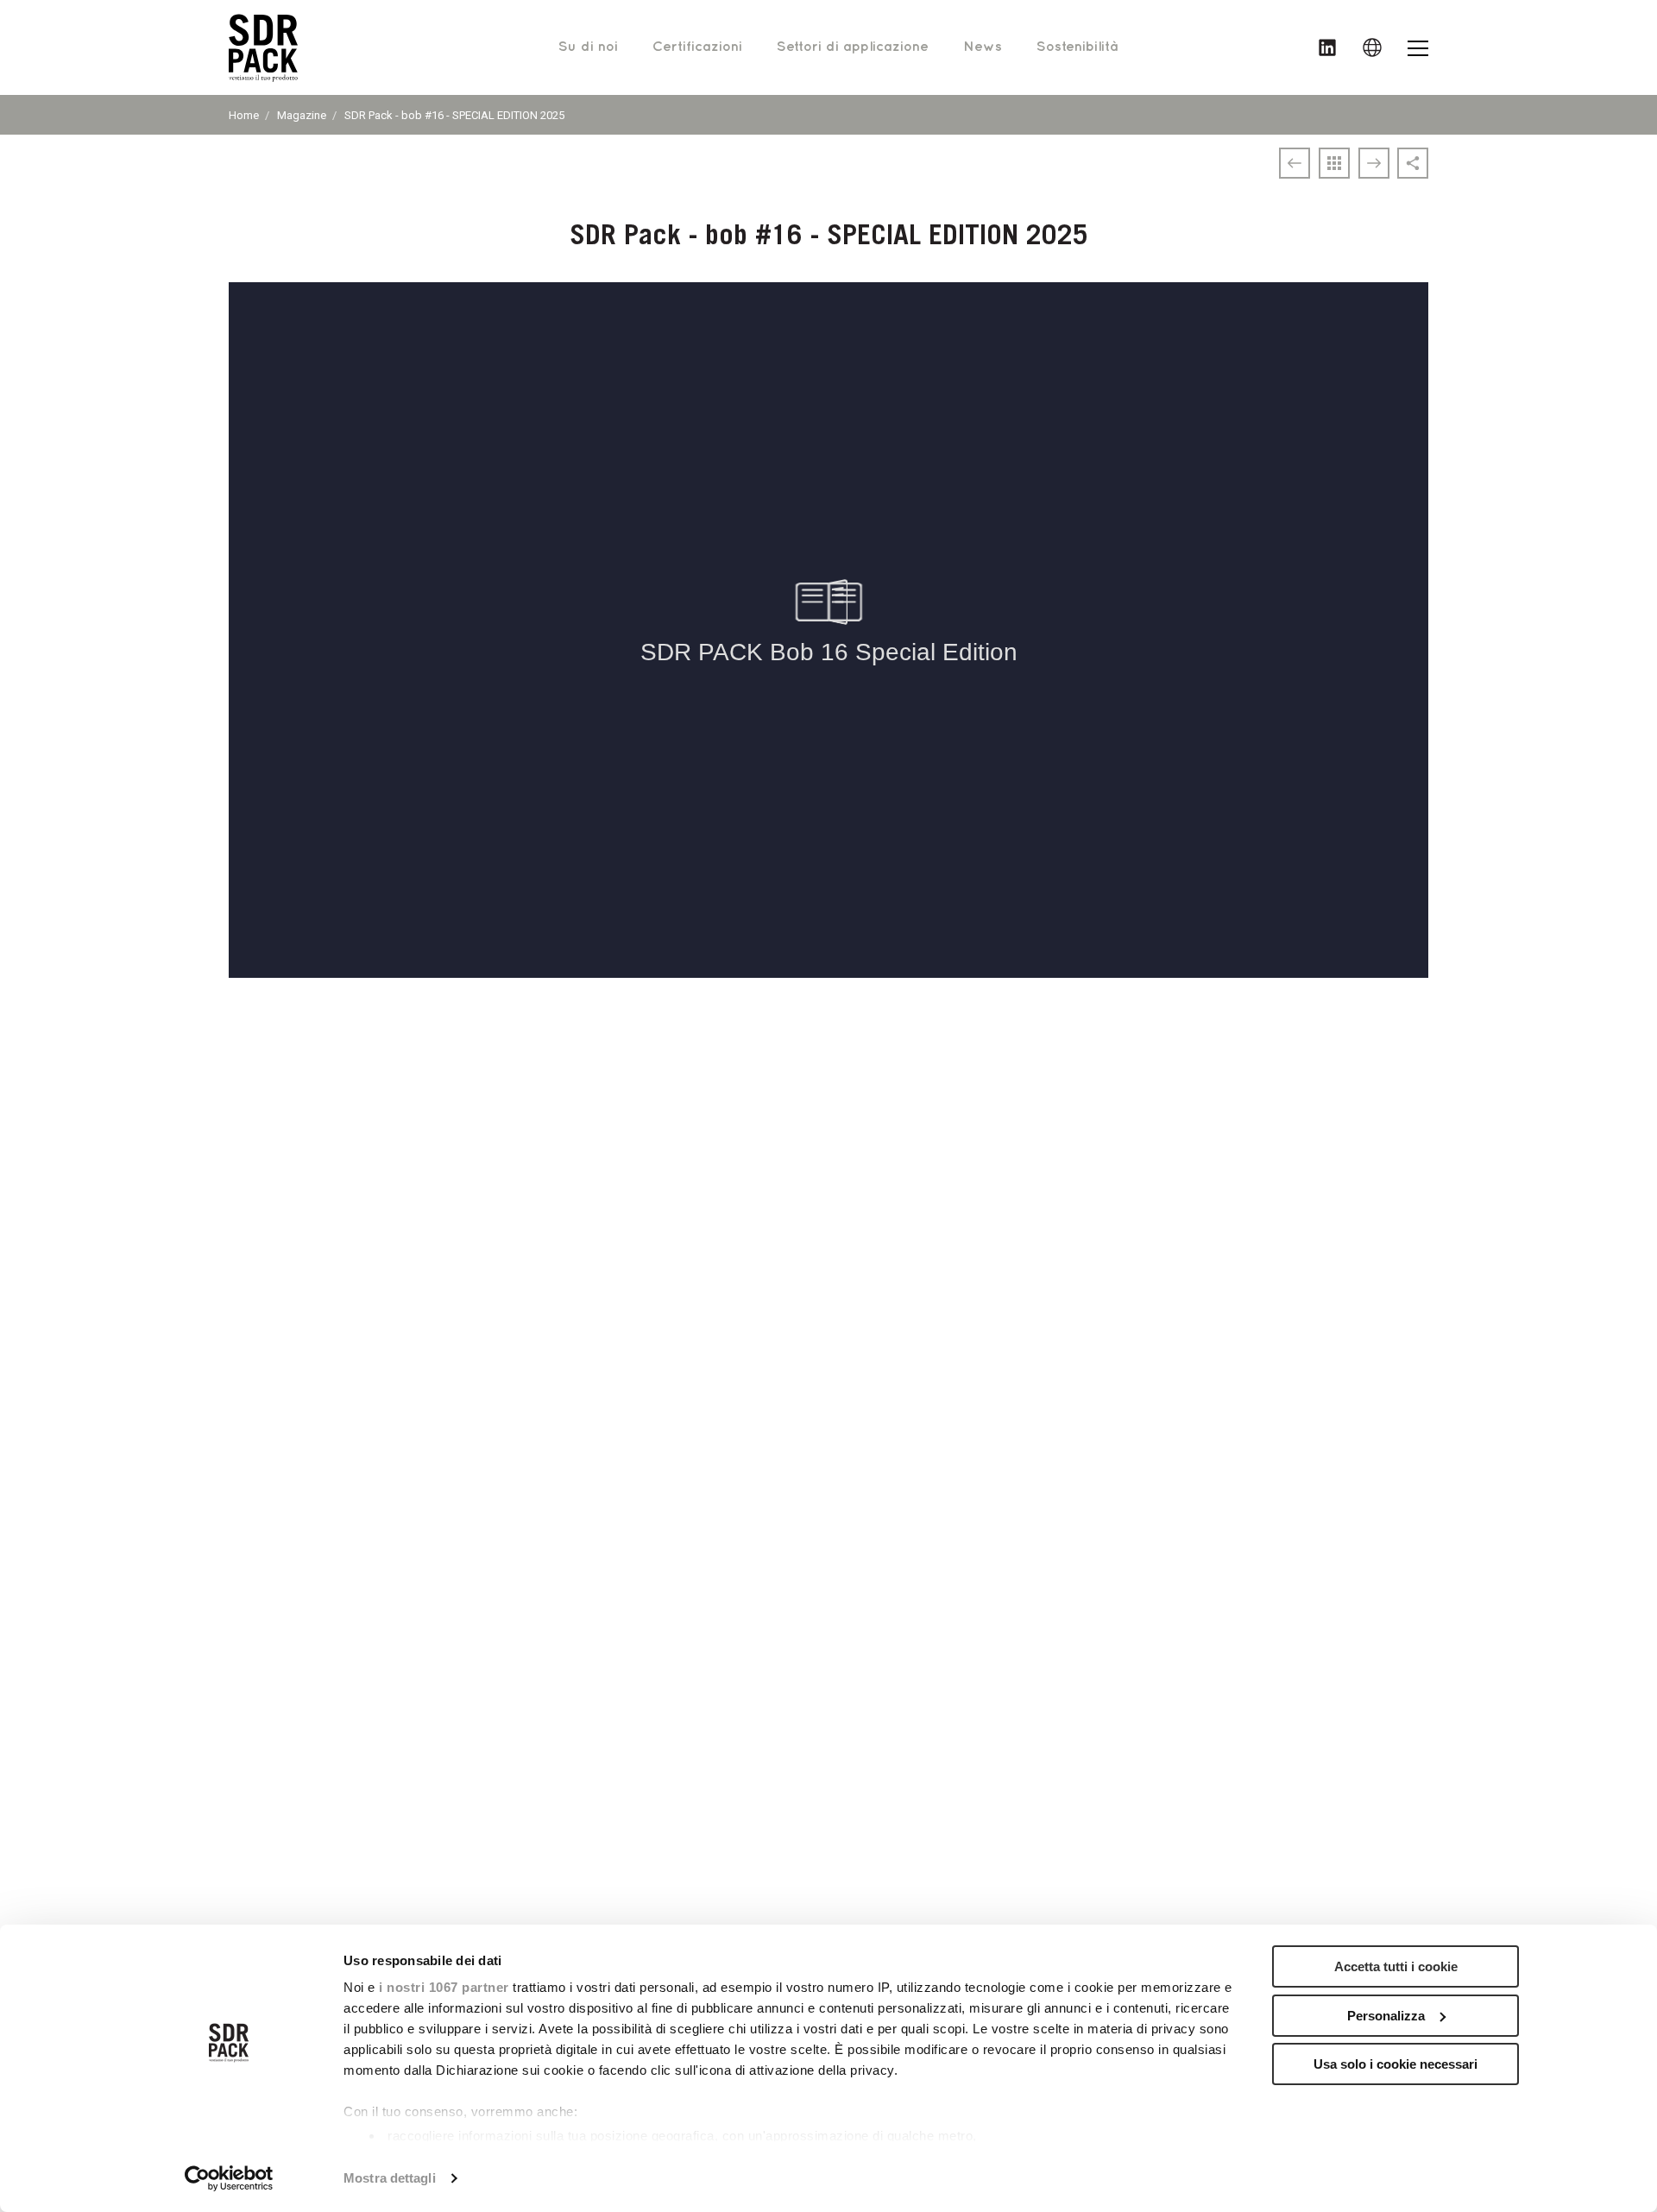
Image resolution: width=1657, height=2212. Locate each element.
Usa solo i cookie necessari (1396, 2064)
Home (244, 115)
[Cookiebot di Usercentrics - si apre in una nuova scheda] (229, 2178)
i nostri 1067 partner (444, 1987)
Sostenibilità (1077, 47)
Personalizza (1386, 2016)
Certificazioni (697, 47)
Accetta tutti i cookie (1396, 1966)
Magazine (302, 115)
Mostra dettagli (390, 2178)
